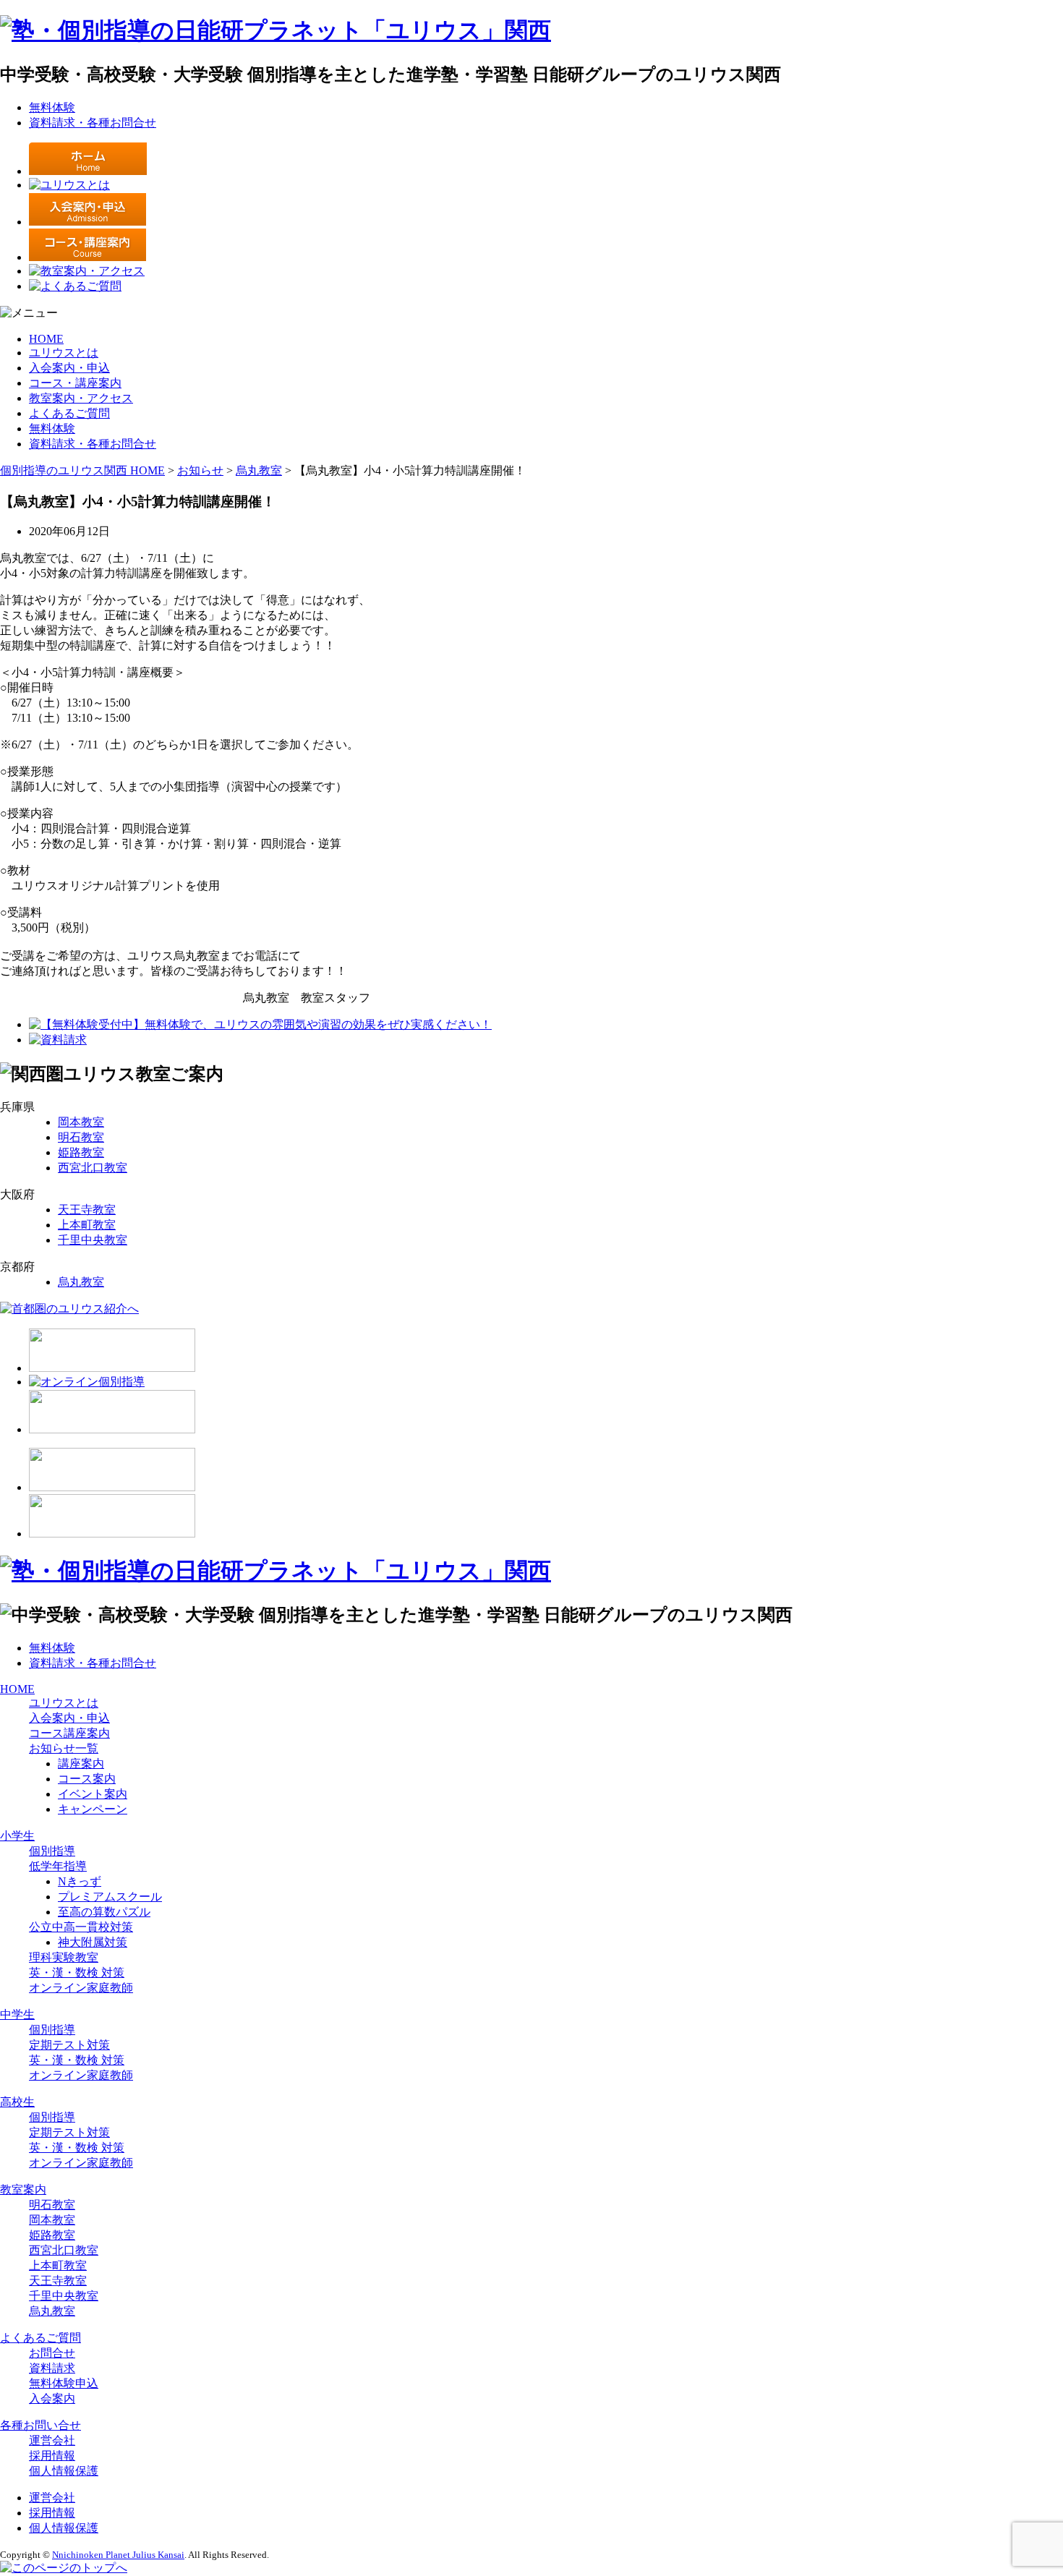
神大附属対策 (93, 1942)
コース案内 (87, 1779)
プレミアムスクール (110, 1897)
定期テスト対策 (69, 2045)
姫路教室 (81, 1152)
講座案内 (81, 1763)
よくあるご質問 (69, 413)
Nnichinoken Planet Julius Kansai (118, 2555)
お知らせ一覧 (64, 1748)
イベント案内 (93, 1794)
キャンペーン (93, 1809)
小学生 (17, 1836)
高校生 (17, 2102)
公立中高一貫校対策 (81, 1927)
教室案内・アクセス (81, 398)
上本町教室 (87, 1225)
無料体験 (52, 107)
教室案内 (23, 2189)
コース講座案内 (69, 1733)
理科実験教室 (64, 1957)
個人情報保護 (64, 2471)
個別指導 (52, 1851)
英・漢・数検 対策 (77, 1972)
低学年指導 (58, 1866)
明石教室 (81, 1137)
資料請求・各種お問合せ (93, 123)
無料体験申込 (64, 2383)
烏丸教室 (81, 1282)
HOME (46, 339)
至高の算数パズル (104, 1912)
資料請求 (52, 2368)
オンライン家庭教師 (81, 1988)
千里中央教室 (93, 1240)
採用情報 (52, 2456)
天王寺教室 (87, 1210)
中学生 (17, 2014)
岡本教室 (81, 1122)
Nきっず (80, 1881)
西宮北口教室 (93, 1168)
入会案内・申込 (69, 368)
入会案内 (52, 2398)
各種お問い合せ (40, 2425)
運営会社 (52, 2440)
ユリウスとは (64, 353)
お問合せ (52, 2353)
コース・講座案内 (75, 383)
